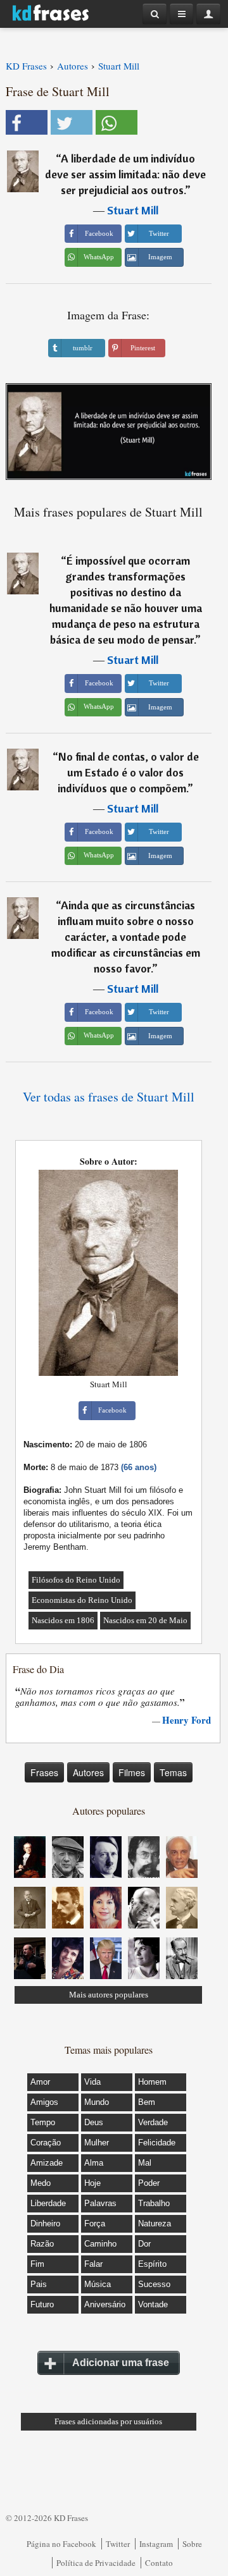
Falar (93, 2264)
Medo (41, 2183)
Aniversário (105, 2304)
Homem (152, 2082)
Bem (147, 2102)
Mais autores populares (109, 1995)
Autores (88, 1772)
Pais (39, 2284)
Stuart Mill (133, 210)
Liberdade (48, 2203)
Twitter (118, 2544)
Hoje (92, 2183)
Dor (144, 2244)
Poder (149, 2183)
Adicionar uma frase (121, 2363)
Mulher (97, 2143)
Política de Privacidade (96, 2563)
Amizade (47, 2163)
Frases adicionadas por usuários (108, 2421)
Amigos (44, 2102)
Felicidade (157, 2143)
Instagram (156, 2544)
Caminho (100, 2244)
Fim (37, 2264)
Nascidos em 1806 (63, 1620)
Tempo (43, 2122)
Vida (92, 2082)
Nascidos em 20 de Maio (145, 1620)
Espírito (152, 2264)
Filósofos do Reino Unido (76, 1580)
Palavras (100, 2203)
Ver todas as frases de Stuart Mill (109, 1097)
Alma (94, 2163)
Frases (44, 1772)
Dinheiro (45, 2223)
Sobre (192, 2544)
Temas (173, 1772)
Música (98, 2284)
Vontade (153, 2304)
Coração (46, 2143)
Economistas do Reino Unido (82, 1600)
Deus (94, 2122)
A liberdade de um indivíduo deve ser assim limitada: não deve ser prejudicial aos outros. (125, 174)
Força (95, 2223)
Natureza (155, 2223)
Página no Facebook (61, 2544)
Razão (42, 2244)
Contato (159, 2563)
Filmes (132, 1772)
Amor (40, 2082)
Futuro (42, 2304)
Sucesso (154, 2284)
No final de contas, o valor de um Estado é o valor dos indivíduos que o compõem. (128, 772)
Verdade (153, 2122)
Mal (145, 2163)
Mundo (97, 2102)
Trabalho (154, 2203)
